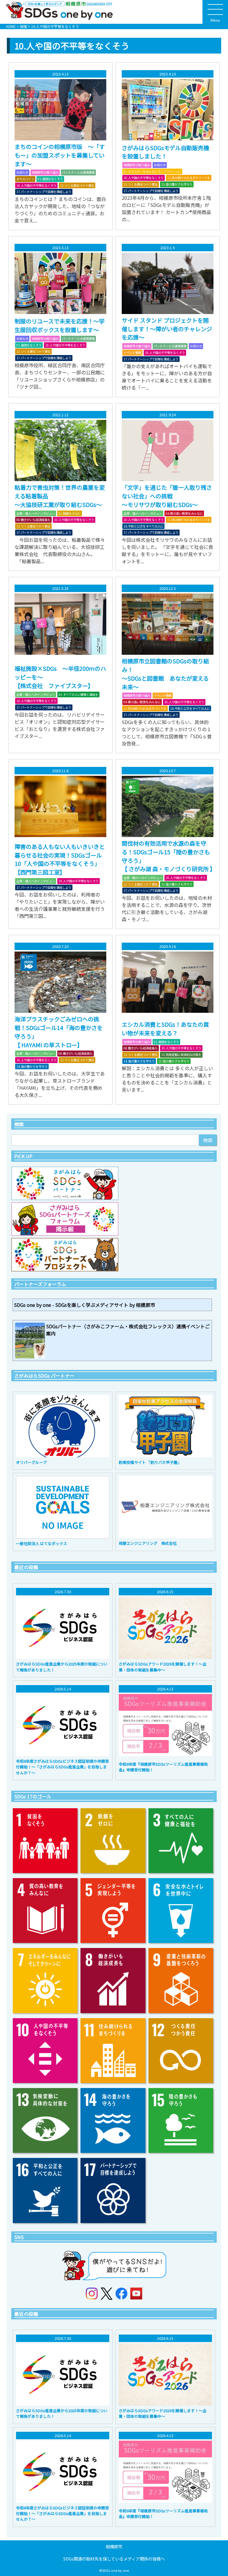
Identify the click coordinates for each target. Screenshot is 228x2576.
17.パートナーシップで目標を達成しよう (44, 192)
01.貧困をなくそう (50, 179)
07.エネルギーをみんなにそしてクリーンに (152, 171)
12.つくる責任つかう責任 (77, 185)
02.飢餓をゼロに (70, 513)
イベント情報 (132, 353)
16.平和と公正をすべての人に (143, 526)
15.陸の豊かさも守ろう (177, 184)
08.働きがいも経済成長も (33, 520)
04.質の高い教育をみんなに (184, 513)
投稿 (23, 26)
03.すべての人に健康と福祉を (78, 694)
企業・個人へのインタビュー (36, 513)
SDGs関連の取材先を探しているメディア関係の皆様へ (114, 2559)
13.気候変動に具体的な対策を (181, 1055)
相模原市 (114, 2546)
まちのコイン (25, 179)
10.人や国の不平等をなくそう (36, 185)
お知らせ (22, 172)
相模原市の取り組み (45, 172)
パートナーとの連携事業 (78, 172)
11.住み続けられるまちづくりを (189, 178)
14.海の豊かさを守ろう (32, 1066)
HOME (11, 26)
